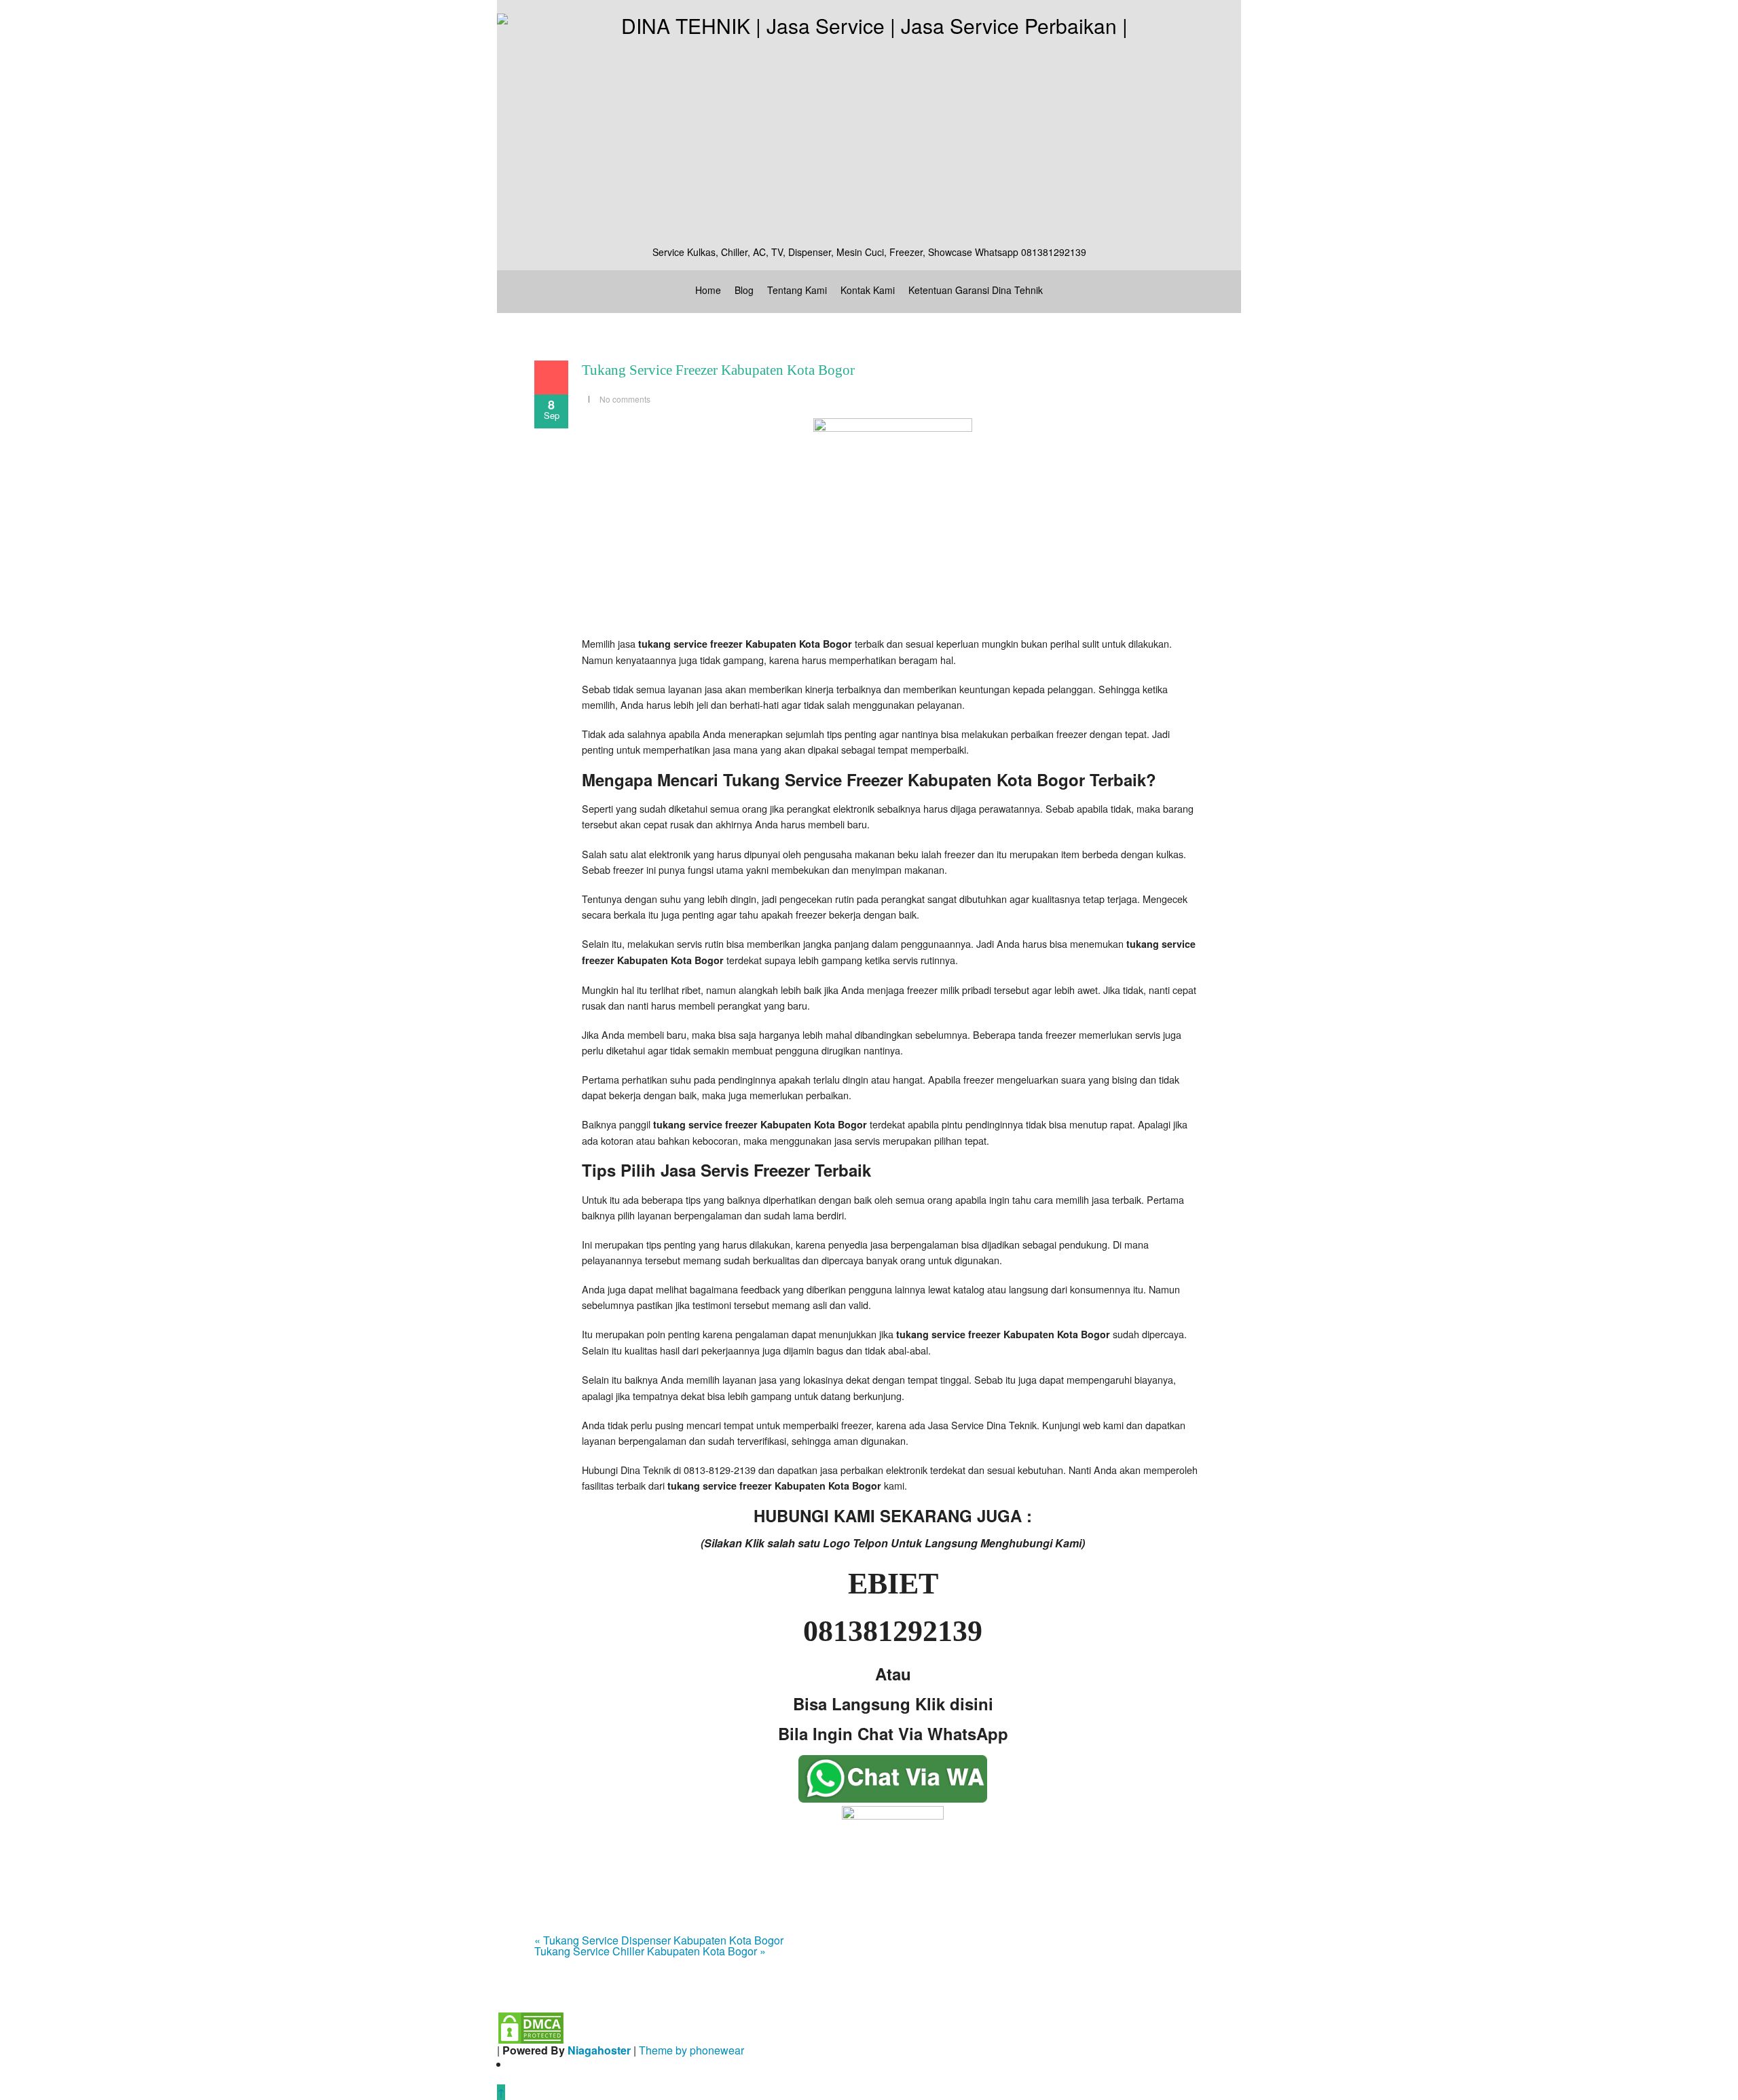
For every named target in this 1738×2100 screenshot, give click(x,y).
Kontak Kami (868, 290)
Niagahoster (599, 2050)
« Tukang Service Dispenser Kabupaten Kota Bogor (659, 1940)
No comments (625, 399)
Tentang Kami (797, 290)
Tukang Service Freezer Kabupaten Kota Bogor (718, 370)
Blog (744, 290)
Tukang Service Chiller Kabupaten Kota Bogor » (650, 1951)
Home (708, 290)
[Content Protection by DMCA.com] (531, 2026)
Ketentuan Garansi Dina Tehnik (976, 290)
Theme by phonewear (691, 2050)
